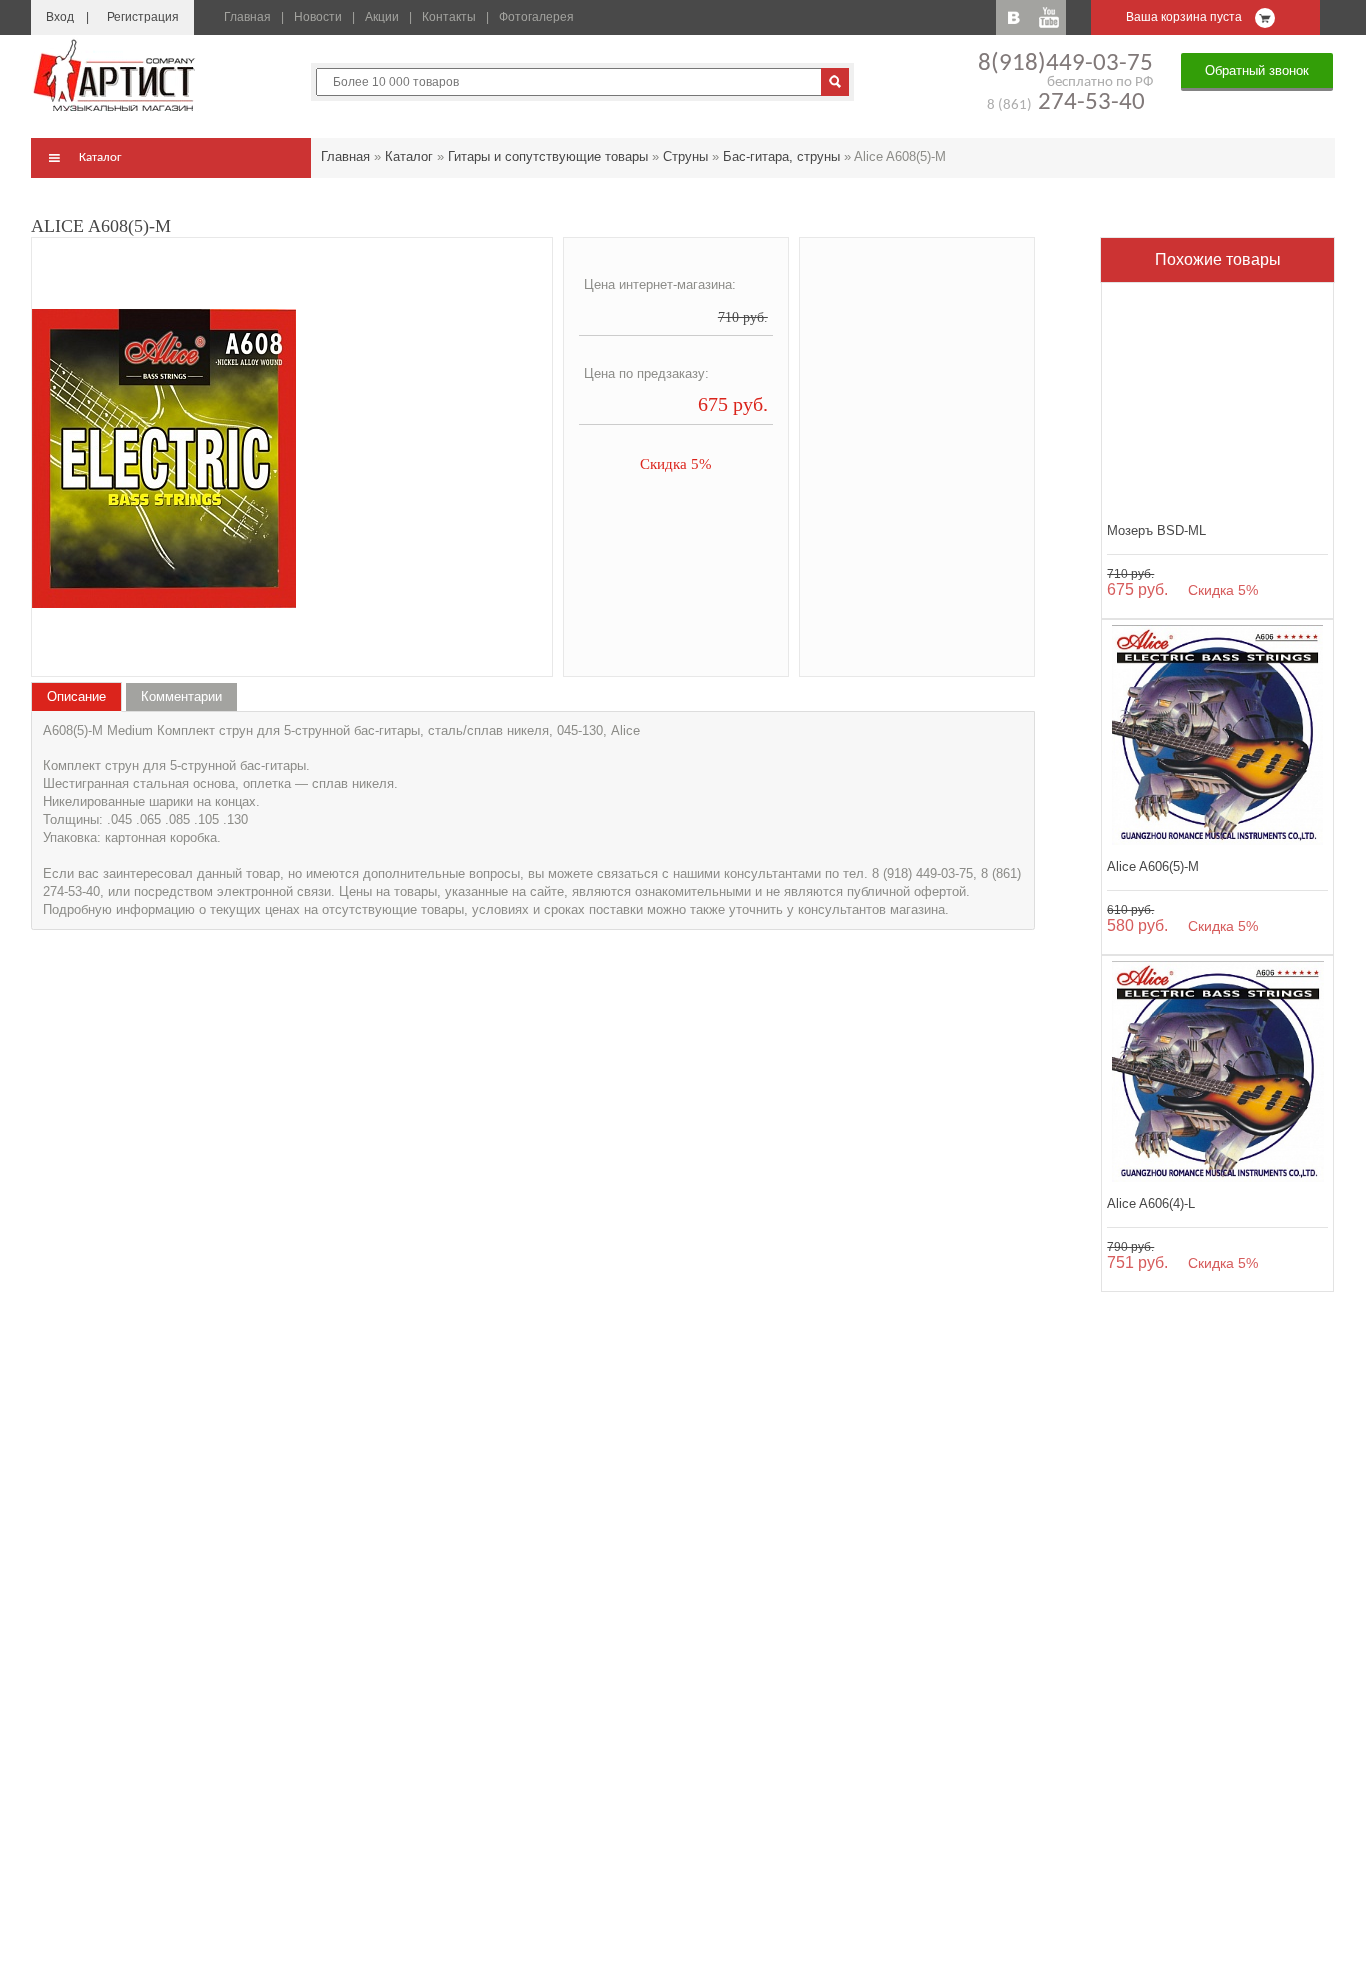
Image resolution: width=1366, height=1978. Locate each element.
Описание (76, 696)
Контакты (449, 17)
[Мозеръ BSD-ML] (1217, 398)
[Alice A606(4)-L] (1217, 1071)
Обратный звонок (1257, 70)
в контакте (1013, 17)
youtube (1048, 17)
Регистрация (143, 17)
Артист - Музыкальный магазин (116, 75)
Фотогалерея (536, 17)
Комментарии (181, 696)
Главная (247, 17)
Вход (60, 17)
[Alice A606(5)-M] (1217, 735)
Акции (382, 17)
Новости (318, 17)
